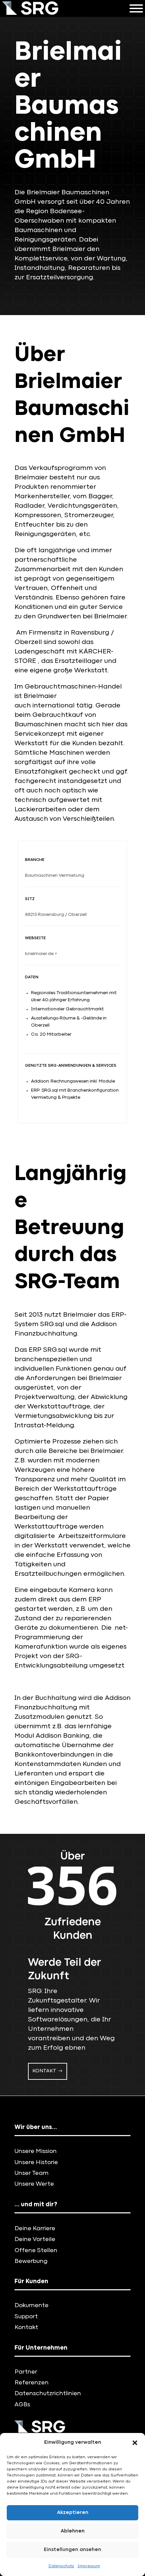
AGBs (22, 2405)
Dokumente (32, 2306)
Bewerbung (31, 2261)
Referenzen (32, 2383)
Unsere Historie (36, 2163)
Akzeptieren (73, 2513)
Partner (26, 2372)
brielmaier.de (41, 954)
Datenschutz (61, 2566)
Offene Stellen (36, 2251)
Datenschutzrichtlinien (48, 2394)
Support (26, 2317)
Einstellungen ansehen (72, 2550)
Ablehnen (73, 2531)
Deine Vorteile (35, 2239)
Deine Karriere (35, 2229)
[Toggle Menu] (136, 8)
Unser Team (32, 2173)
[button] (135, 2443)
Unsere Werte (34, 2184)
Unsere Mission (36, 2151)
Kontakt (44, 2071)
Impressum (89, 2566)
